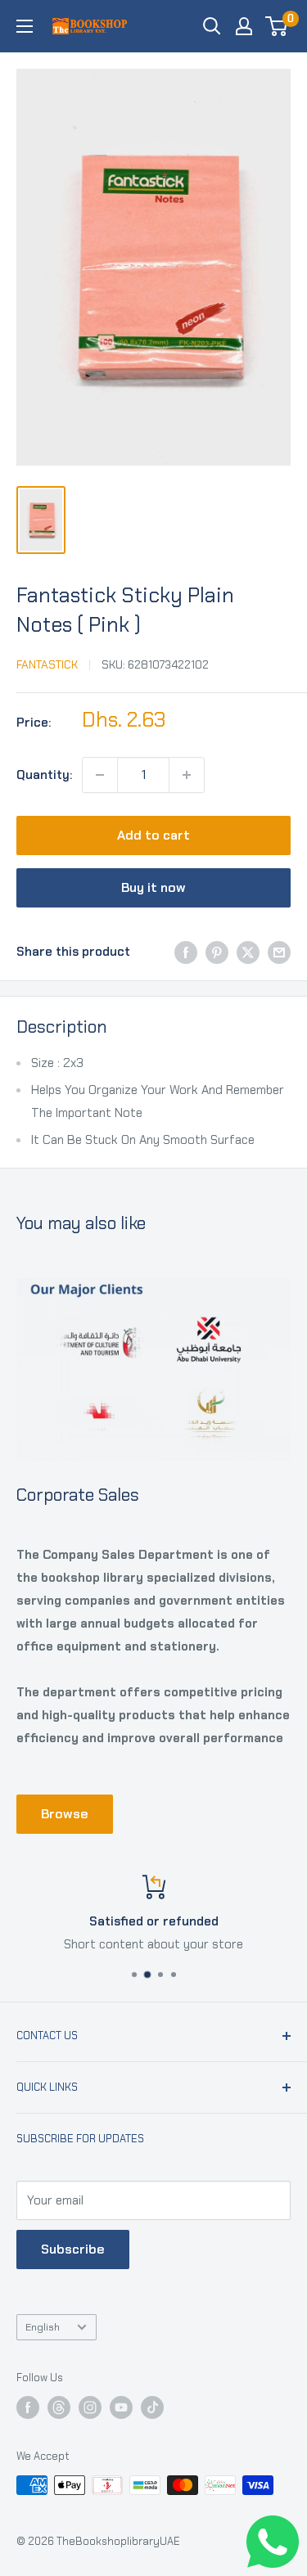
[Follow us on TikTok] (152, 2407)
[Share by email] (279, 952)
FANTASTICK (47, 664)
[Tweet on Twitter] (248, 952)
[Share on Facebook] (186, 952)
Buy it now (153, 887)
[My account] (244, 26)
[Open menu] (25, 26)
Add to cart (153, 835)
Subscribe (73, 2249)
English (43, 2327)
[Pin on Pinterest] (217, 952)
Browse (65, 1814)
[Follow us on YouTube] (121, 2407)
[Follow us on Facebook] (28, 2407)
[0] (277, 26)
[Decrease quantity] (100, 775)
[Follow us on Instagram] (90, 2407)
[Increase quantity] (187, 775)
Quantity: (44, 775)
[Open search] (212, 26)
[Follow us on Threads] (59, 2407)
